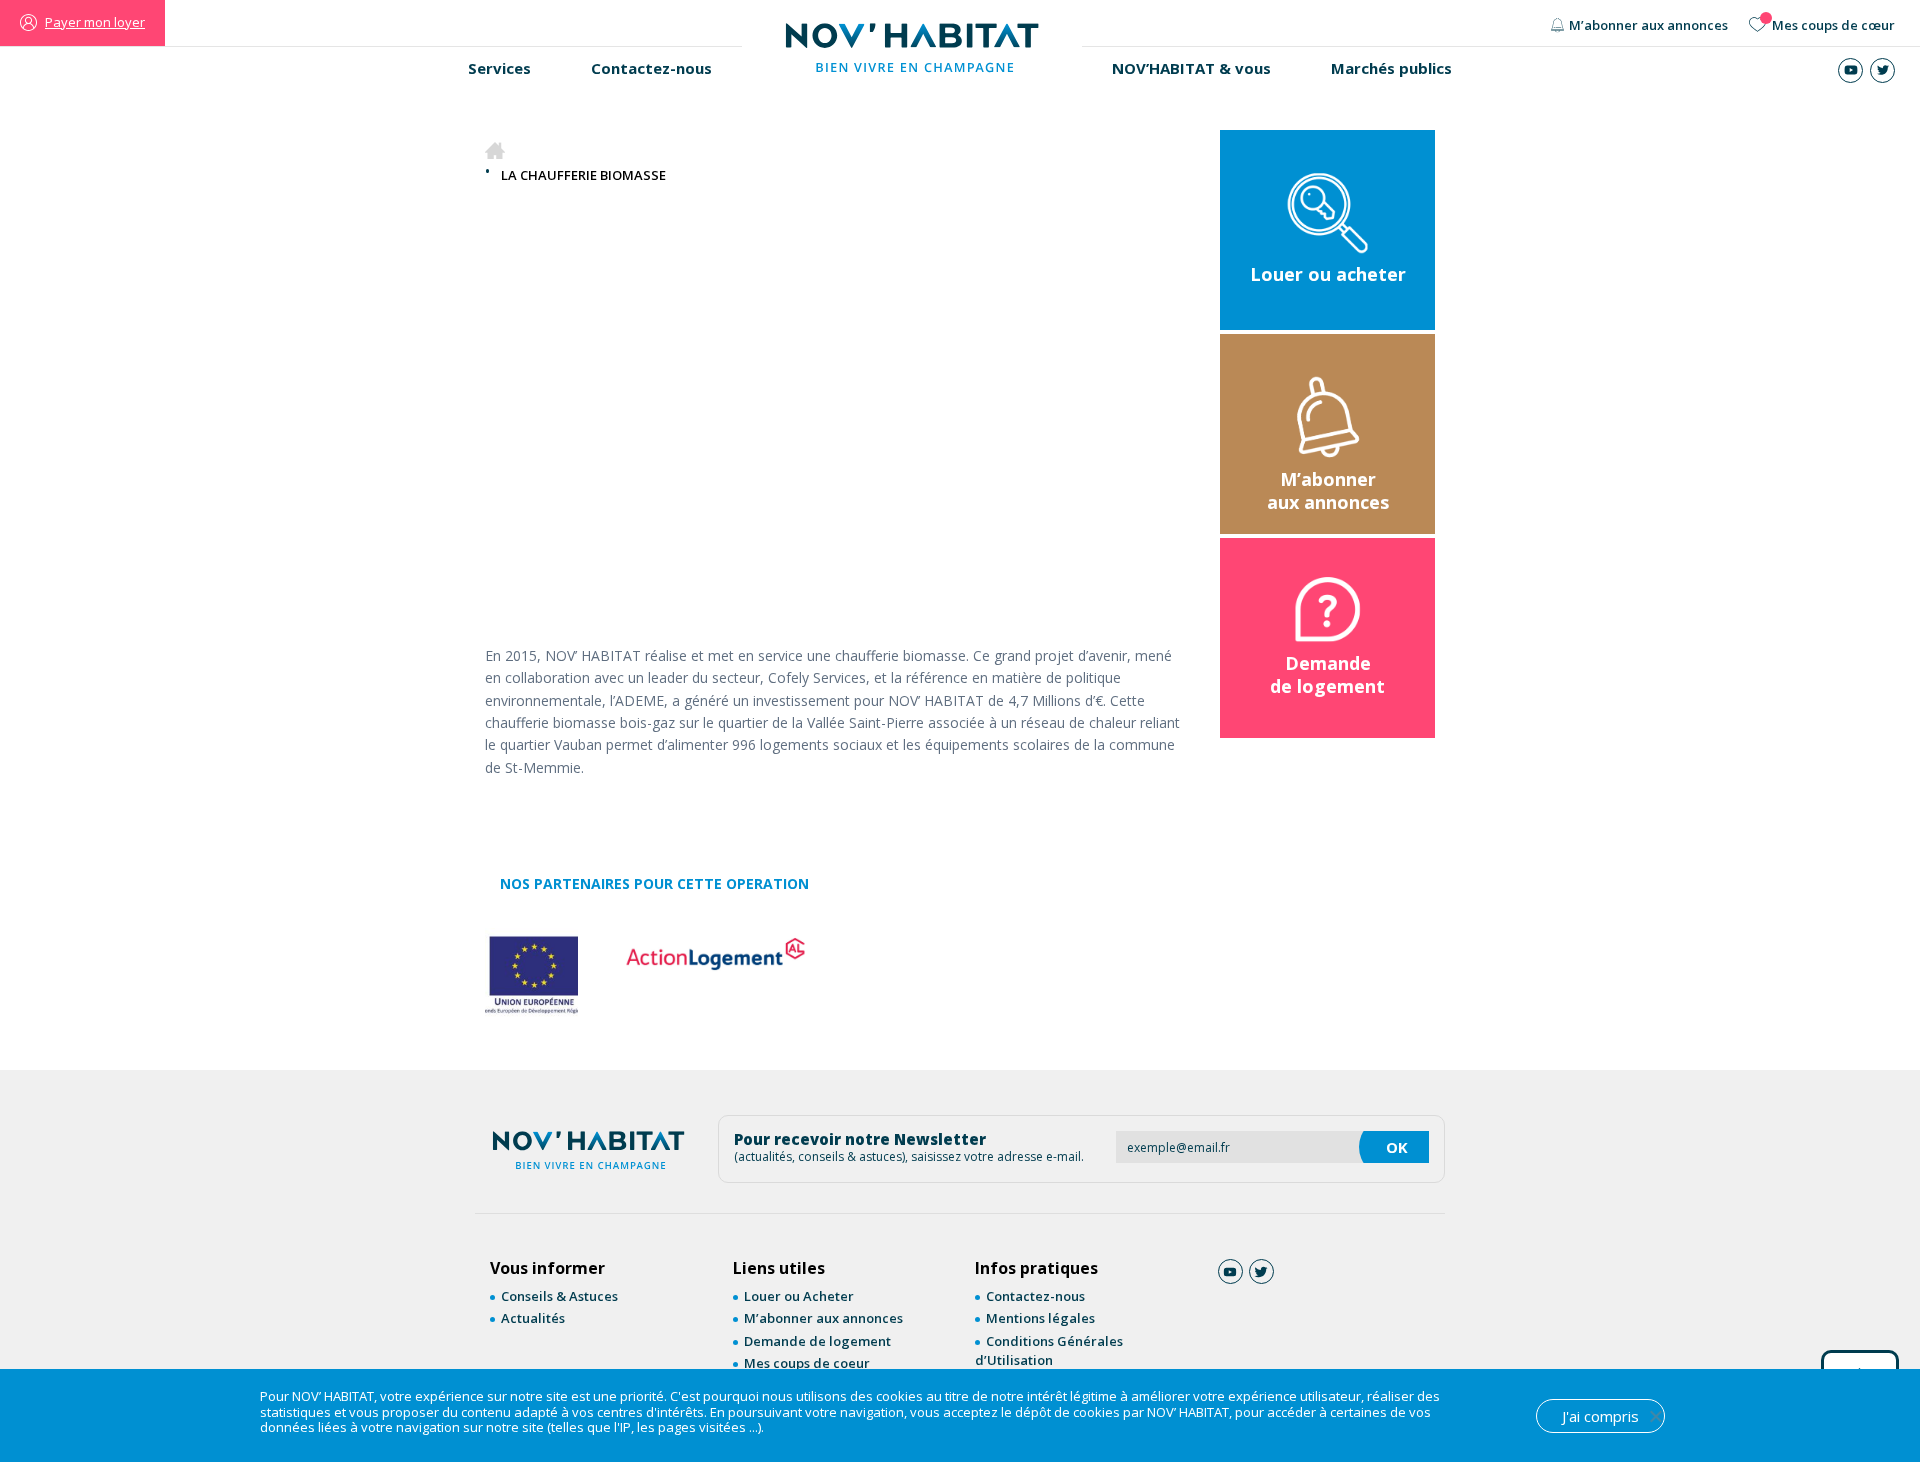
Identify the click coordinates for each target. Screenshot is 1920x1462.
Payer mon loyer (95, 22)
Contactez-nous (651, 68)
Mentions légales (1040, 1318)
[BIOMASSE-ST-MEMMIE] (654, 468)
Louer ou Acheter (799, 1296)
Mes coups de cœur (1833, 25)
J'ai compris (1600, 1416)
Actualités (533, 1318)
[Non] (1655, 1416)
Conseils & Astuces (559, 1296)
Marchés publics (1391, 68)
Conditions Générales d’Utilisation (1049, 1351)
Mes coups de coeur (807, 1363)
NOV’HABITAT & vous (1191, 68)
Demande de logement (817, 1341)
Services (499, 68)
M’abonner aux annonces (1648, 25)
